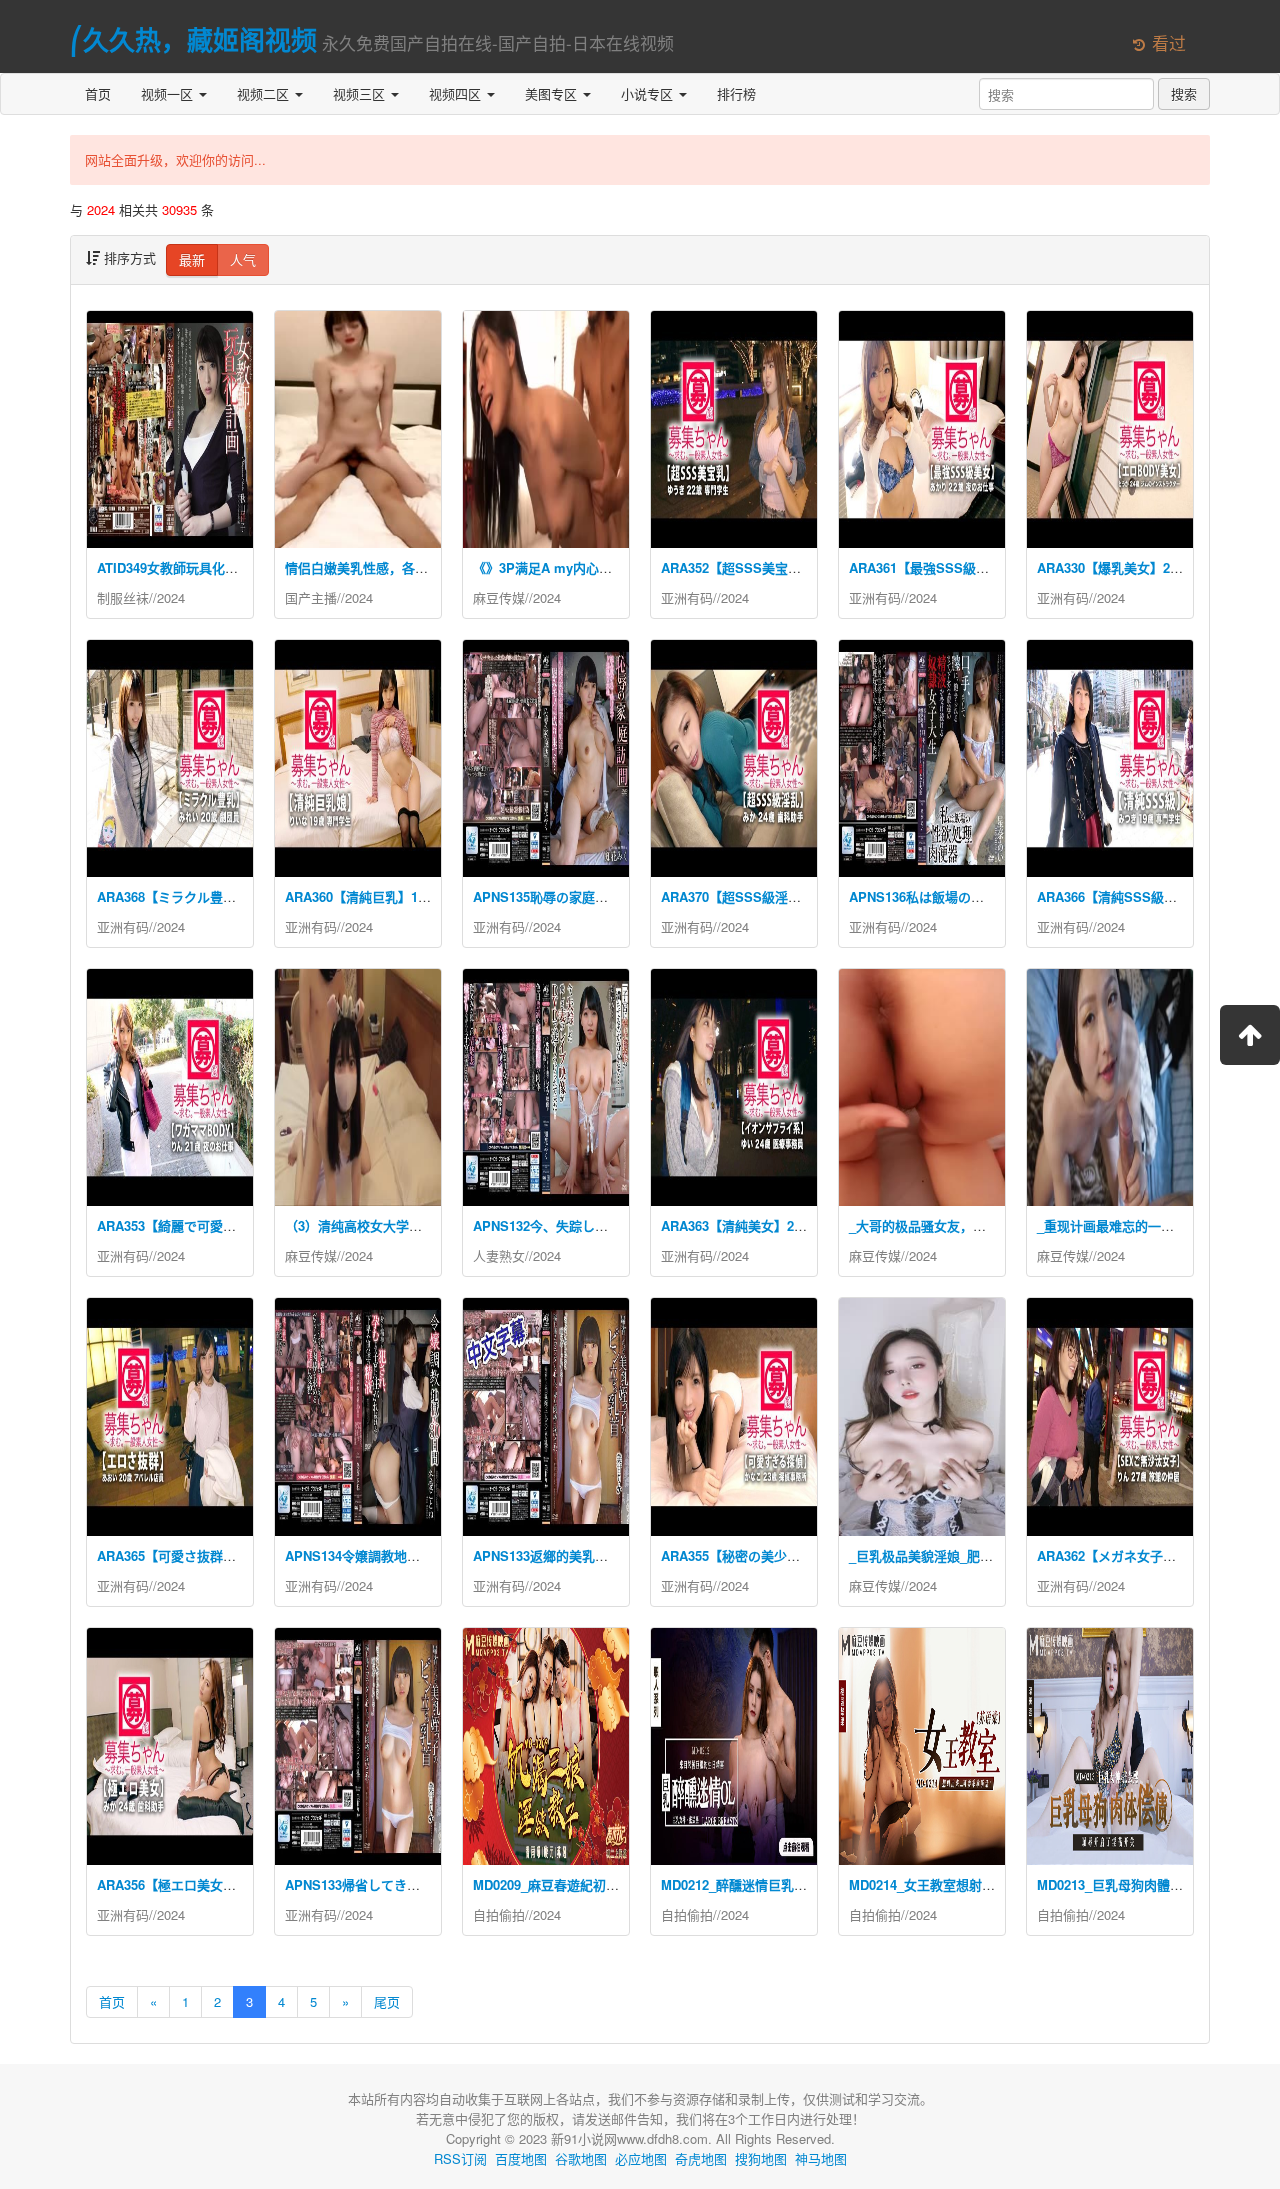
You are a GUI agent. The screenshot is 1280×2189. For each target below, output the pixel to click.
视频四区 (457, 93)
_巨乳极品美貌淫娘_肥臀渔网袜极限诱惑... (972, 1555)
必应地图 (641, 2158)
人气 (243, 259)
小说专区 (649, 93)
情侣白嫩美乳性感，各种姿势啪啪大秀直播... (414, 567)
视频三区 (361, 93)
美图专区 (553, 93)
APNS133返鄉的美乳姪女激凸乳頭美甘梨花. (601, 1555)
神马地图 (821, 2158)
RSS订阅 (460, 2158)
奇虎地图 (701, 2158)
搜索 (1184, 93)
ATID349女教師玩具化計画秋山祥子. (202, 567)
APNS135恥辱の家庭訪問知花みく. (575, 896)
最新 (192, 259)
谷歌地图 (581, 2158)
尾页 (387, 2001)
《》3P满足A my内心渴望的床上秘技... (587, 567)
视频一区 (169, 93)
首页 (98, 93)
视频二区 (265, 93)
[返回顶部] (1250, 1035)
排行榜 (736, 93)
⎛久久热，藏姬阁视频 (193, 39)
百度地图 (521, 2158)
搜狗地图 (761, 2158)
